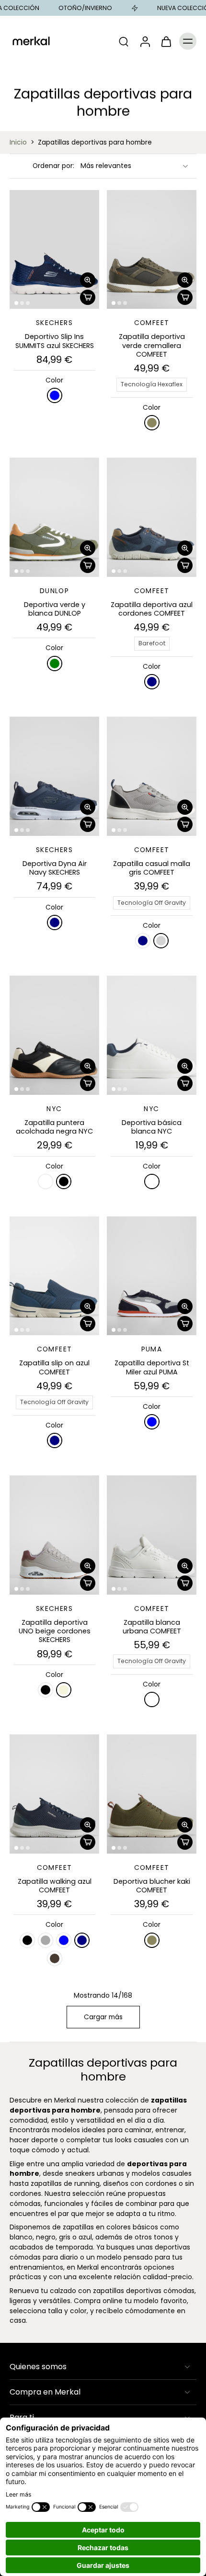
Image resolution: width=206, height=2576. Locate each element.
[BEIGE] (64, 1690)
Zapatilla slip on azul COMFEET (54, 1367)
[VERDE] (55, 664)
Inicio (18, 142)
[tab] (16, 303)
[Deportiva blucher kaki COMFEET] (152, 1794)
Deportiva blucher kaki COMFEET (152, 1886)
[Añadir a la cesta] (88, 297)
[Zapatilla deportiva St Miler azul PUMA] (152, 1276)
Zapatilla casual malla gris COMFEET (152, 868)
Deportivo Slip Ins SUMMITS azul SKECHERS (55, 341)
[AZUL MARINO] (152, 682)
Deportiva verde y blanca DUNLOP (55, 609)
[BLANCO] (46, 1181)
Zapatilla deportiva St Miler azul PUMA (152, 1367)
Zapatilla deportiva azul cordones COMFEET (152, 609)
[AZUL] (55, 395)
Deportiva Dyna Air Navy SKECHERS (55, 868)
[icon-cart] (166, 41)
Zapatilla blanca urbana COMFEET (152, 1627)
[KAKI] (152, 423)
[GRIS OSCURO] (46, 1940)
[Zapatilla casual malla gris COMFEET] (152, 776)
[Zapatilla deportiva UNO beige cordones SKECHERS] (54, 1535)
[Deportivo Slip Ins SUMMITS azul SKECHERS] (54, 250)
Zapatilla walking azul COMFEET (55, 1886)
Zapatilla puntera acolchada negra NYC (54, 1127)
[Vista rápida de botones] (88, 280)
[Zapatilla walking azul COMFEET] (54, 1794)
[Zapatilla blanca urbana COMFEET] (152, 1535)
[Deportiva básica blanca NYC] (152, 1035)
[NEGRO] (64, 1181)
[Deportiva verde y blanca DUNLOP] (54, 517)
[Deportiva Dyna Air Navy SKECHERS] (54, 776)
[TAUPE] (55, 1958)
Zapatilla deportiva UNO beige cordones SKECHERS (55, 1631)
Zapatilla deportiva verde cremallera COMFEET (152, 345)
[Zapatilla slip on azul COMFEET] (54, 1276)
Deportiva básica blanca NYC (152, 1127)
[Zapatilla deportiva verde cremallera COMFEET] (152, 250)
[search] (124, 41)
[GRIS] (161, 941)
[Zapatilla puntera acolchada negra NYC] (54, 1035)
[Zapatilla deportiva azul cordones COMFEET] (152, 517)
